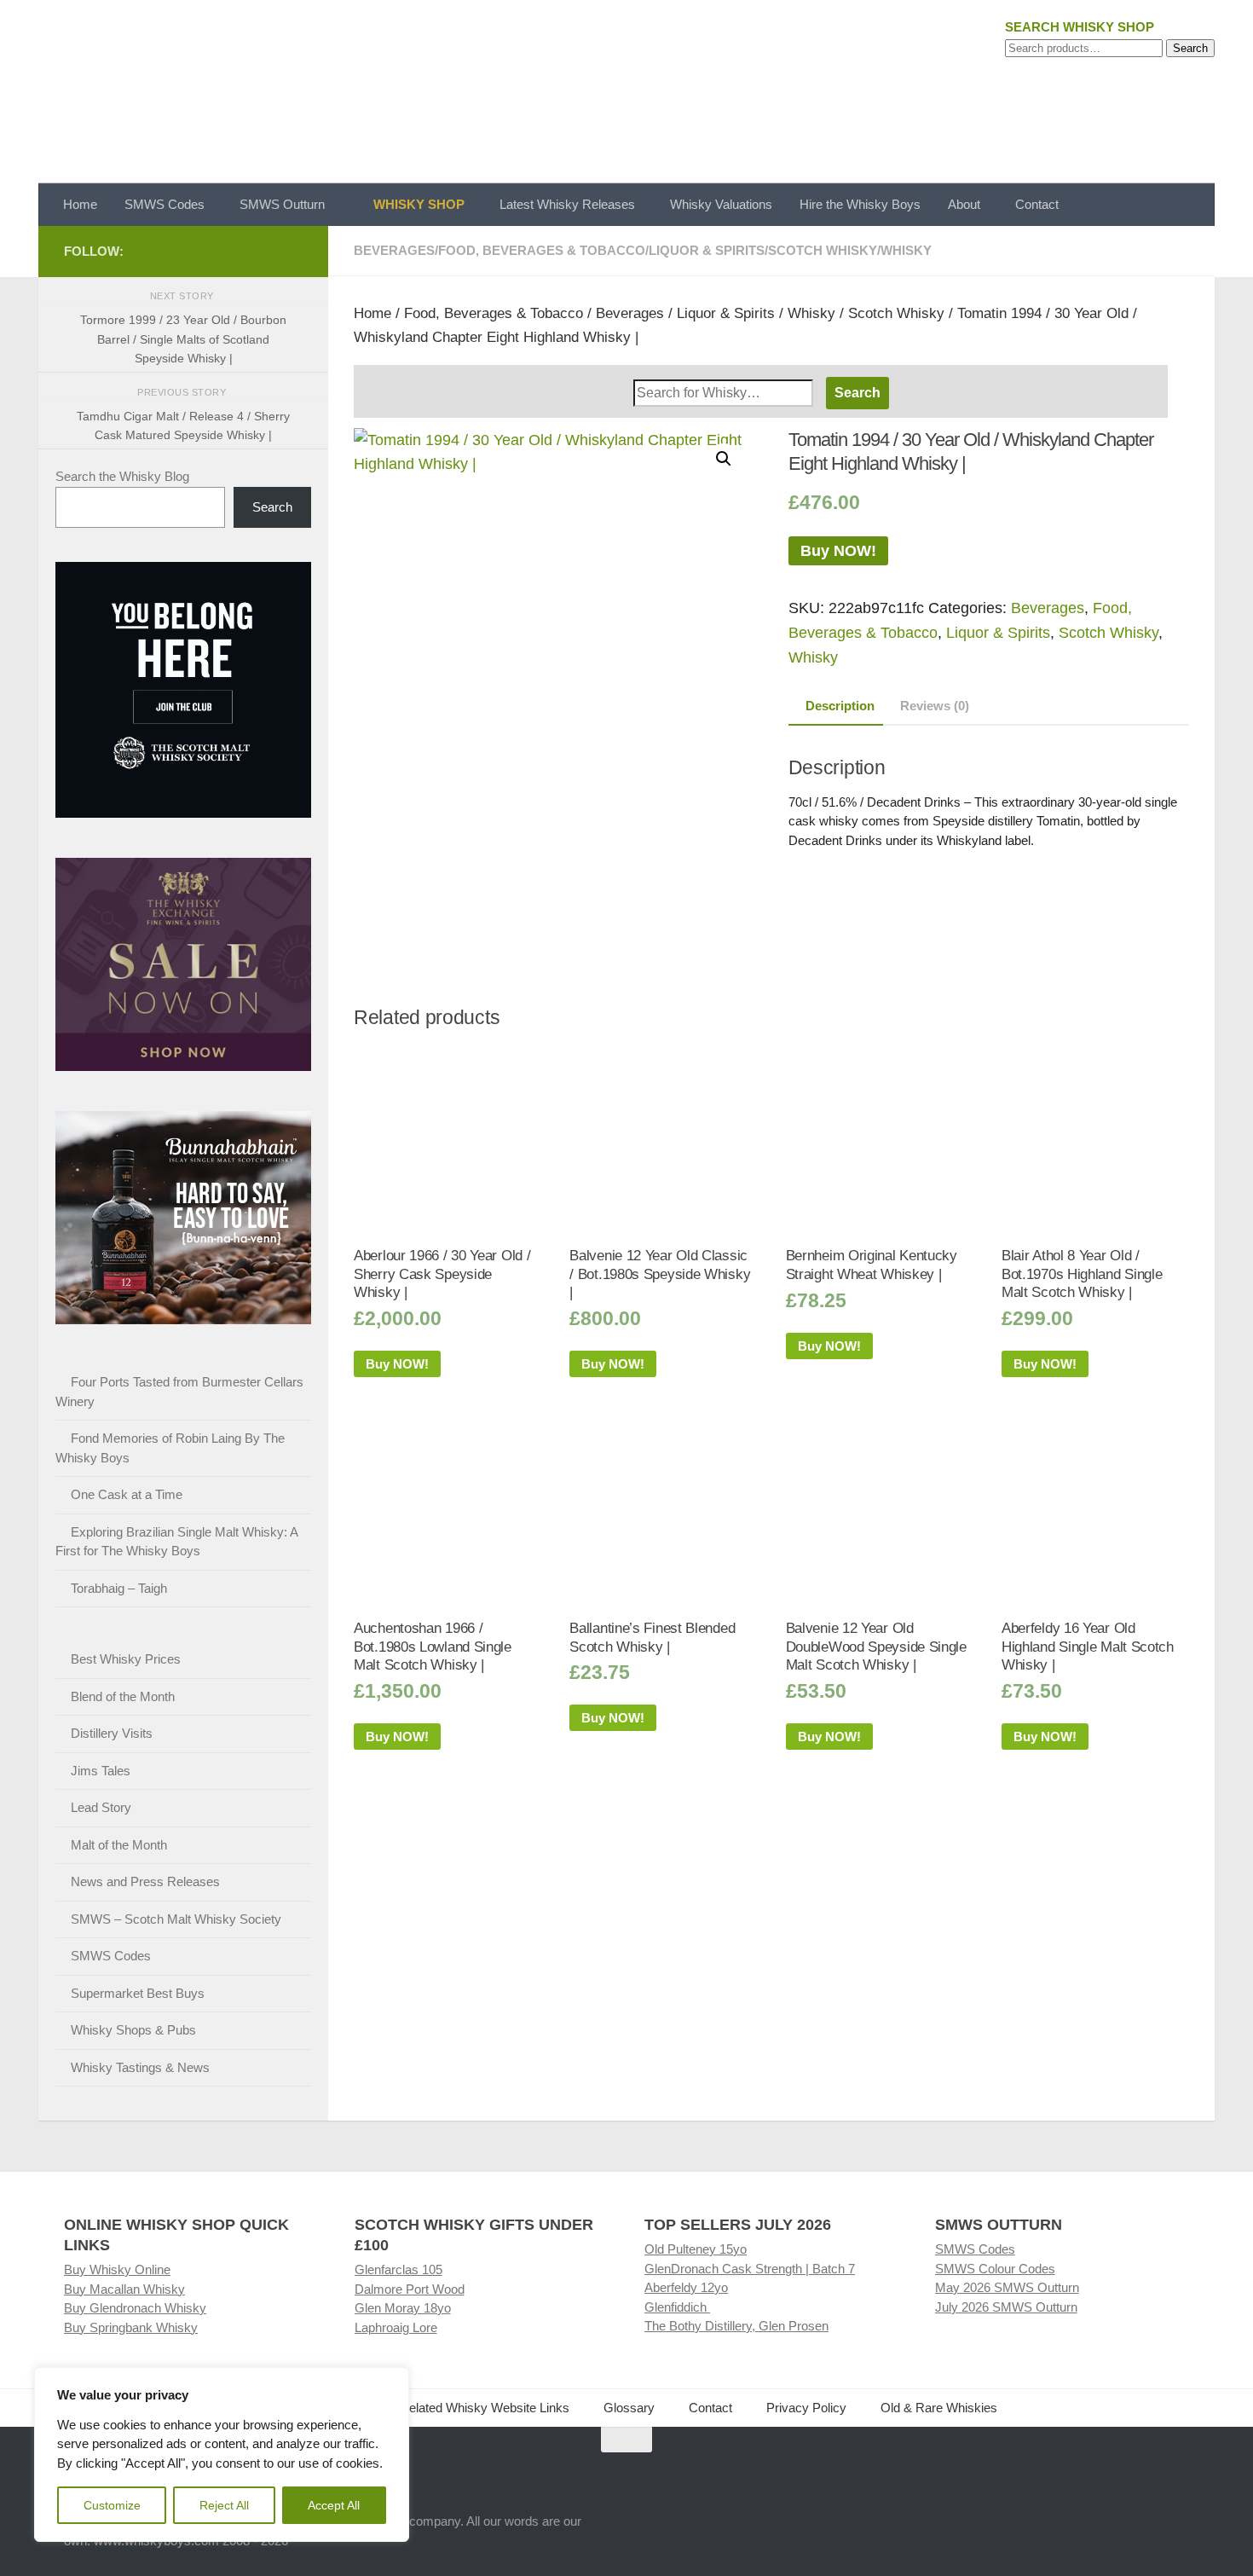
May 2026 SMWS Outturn (1007, 2287)
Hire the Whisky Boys (860, 204)
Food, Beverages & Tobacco (542, 250)
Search (1190, 48)
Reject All (224, 2505)
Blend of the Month (123, 1696)
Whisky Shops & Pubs (133, 2030)
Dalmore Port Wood (410, 2289)
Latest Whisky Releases (567, 204)
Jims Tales (101, 1771)
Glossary (629, 2408)
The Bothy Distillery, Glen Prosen (736, 2326)
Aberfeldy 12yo (686, 2287)
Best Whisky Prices (126, 1659)
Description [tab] (840, 706)
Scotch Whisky (823, 250)
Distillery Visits (112, 1733)
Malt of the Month (119, 1845)
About (964, 204)
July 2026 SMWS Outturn (1006, 2307)
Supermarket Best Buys (138, 1993)
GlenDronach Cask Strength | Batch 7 (750, 2269)
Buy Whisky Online (117, 2269)
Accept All (334, 2505)
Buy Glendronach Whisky (135, 2308)
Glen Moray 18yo (403, 2308)
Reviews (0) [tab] (935, 706)
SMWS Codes (165, 204)
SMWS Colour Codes (995, 2269)
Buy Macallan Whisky (124, 2289)
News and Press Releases (145, 1881)
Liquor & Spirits (707, 250)
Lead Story (101, 1807)
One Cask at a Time (127, 1494)
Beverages (394, 250)
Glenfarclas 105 (398, 2269)
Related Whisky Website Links (485, 2408)
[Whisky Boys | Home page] (626, 92)
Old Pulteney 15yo (696, 2249)
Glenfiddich (677, 2307)
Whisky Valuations (721, 204)
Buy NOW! (838, 551)
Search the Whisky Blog (122, 476)
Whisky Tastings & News (140, 2067)
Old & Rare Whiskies (939, 2408)
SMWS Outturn (282, 204)
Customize (112, 2505)
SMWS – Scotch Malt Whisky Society (176, 1919)
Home (80, 204)
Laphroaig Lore (396, 2327)
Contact (1037, 204)
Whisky (906, 250)
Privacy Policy (806, 2408)
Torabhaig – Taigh (119, 1588)
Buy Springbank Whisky (131, 2327)
